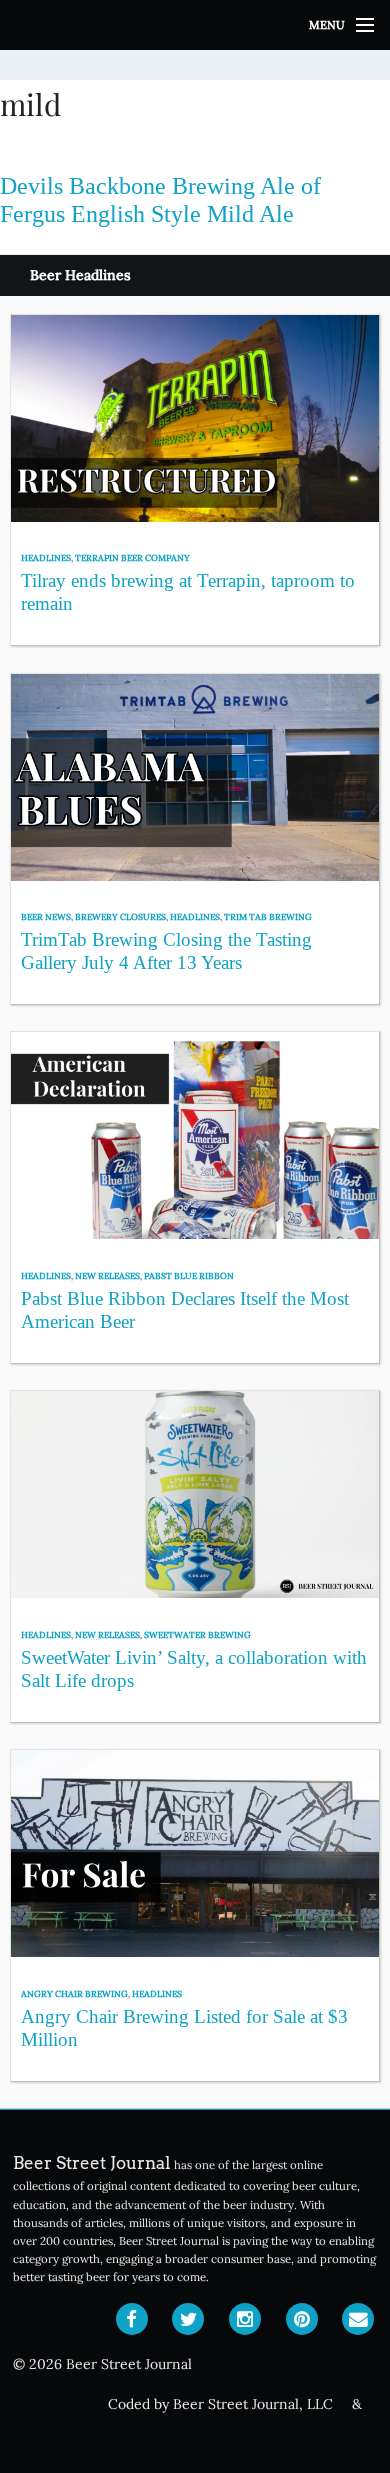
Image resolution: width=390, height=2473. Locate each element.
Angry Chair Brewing (74, 1993)
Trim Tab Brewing (268, 916)
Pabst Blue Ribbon (189, 1275)
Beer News (46, 916)
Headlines (46, 557)
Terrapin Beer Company (132, 557)
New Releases (107, 1275)
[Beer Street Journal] (195, 25)
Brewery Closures (120, 916)
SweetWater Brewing (197, 1634)
